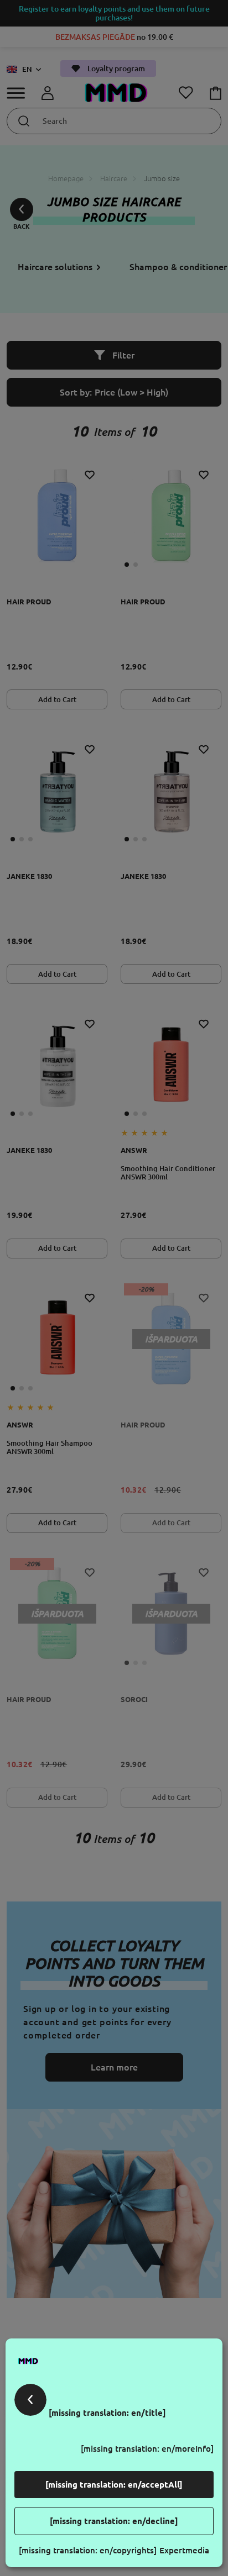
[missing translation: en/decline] (114, 2521)
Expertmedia (184, 2550)
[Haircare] (32, 2413)
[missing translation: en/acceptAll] (114, 2485)
